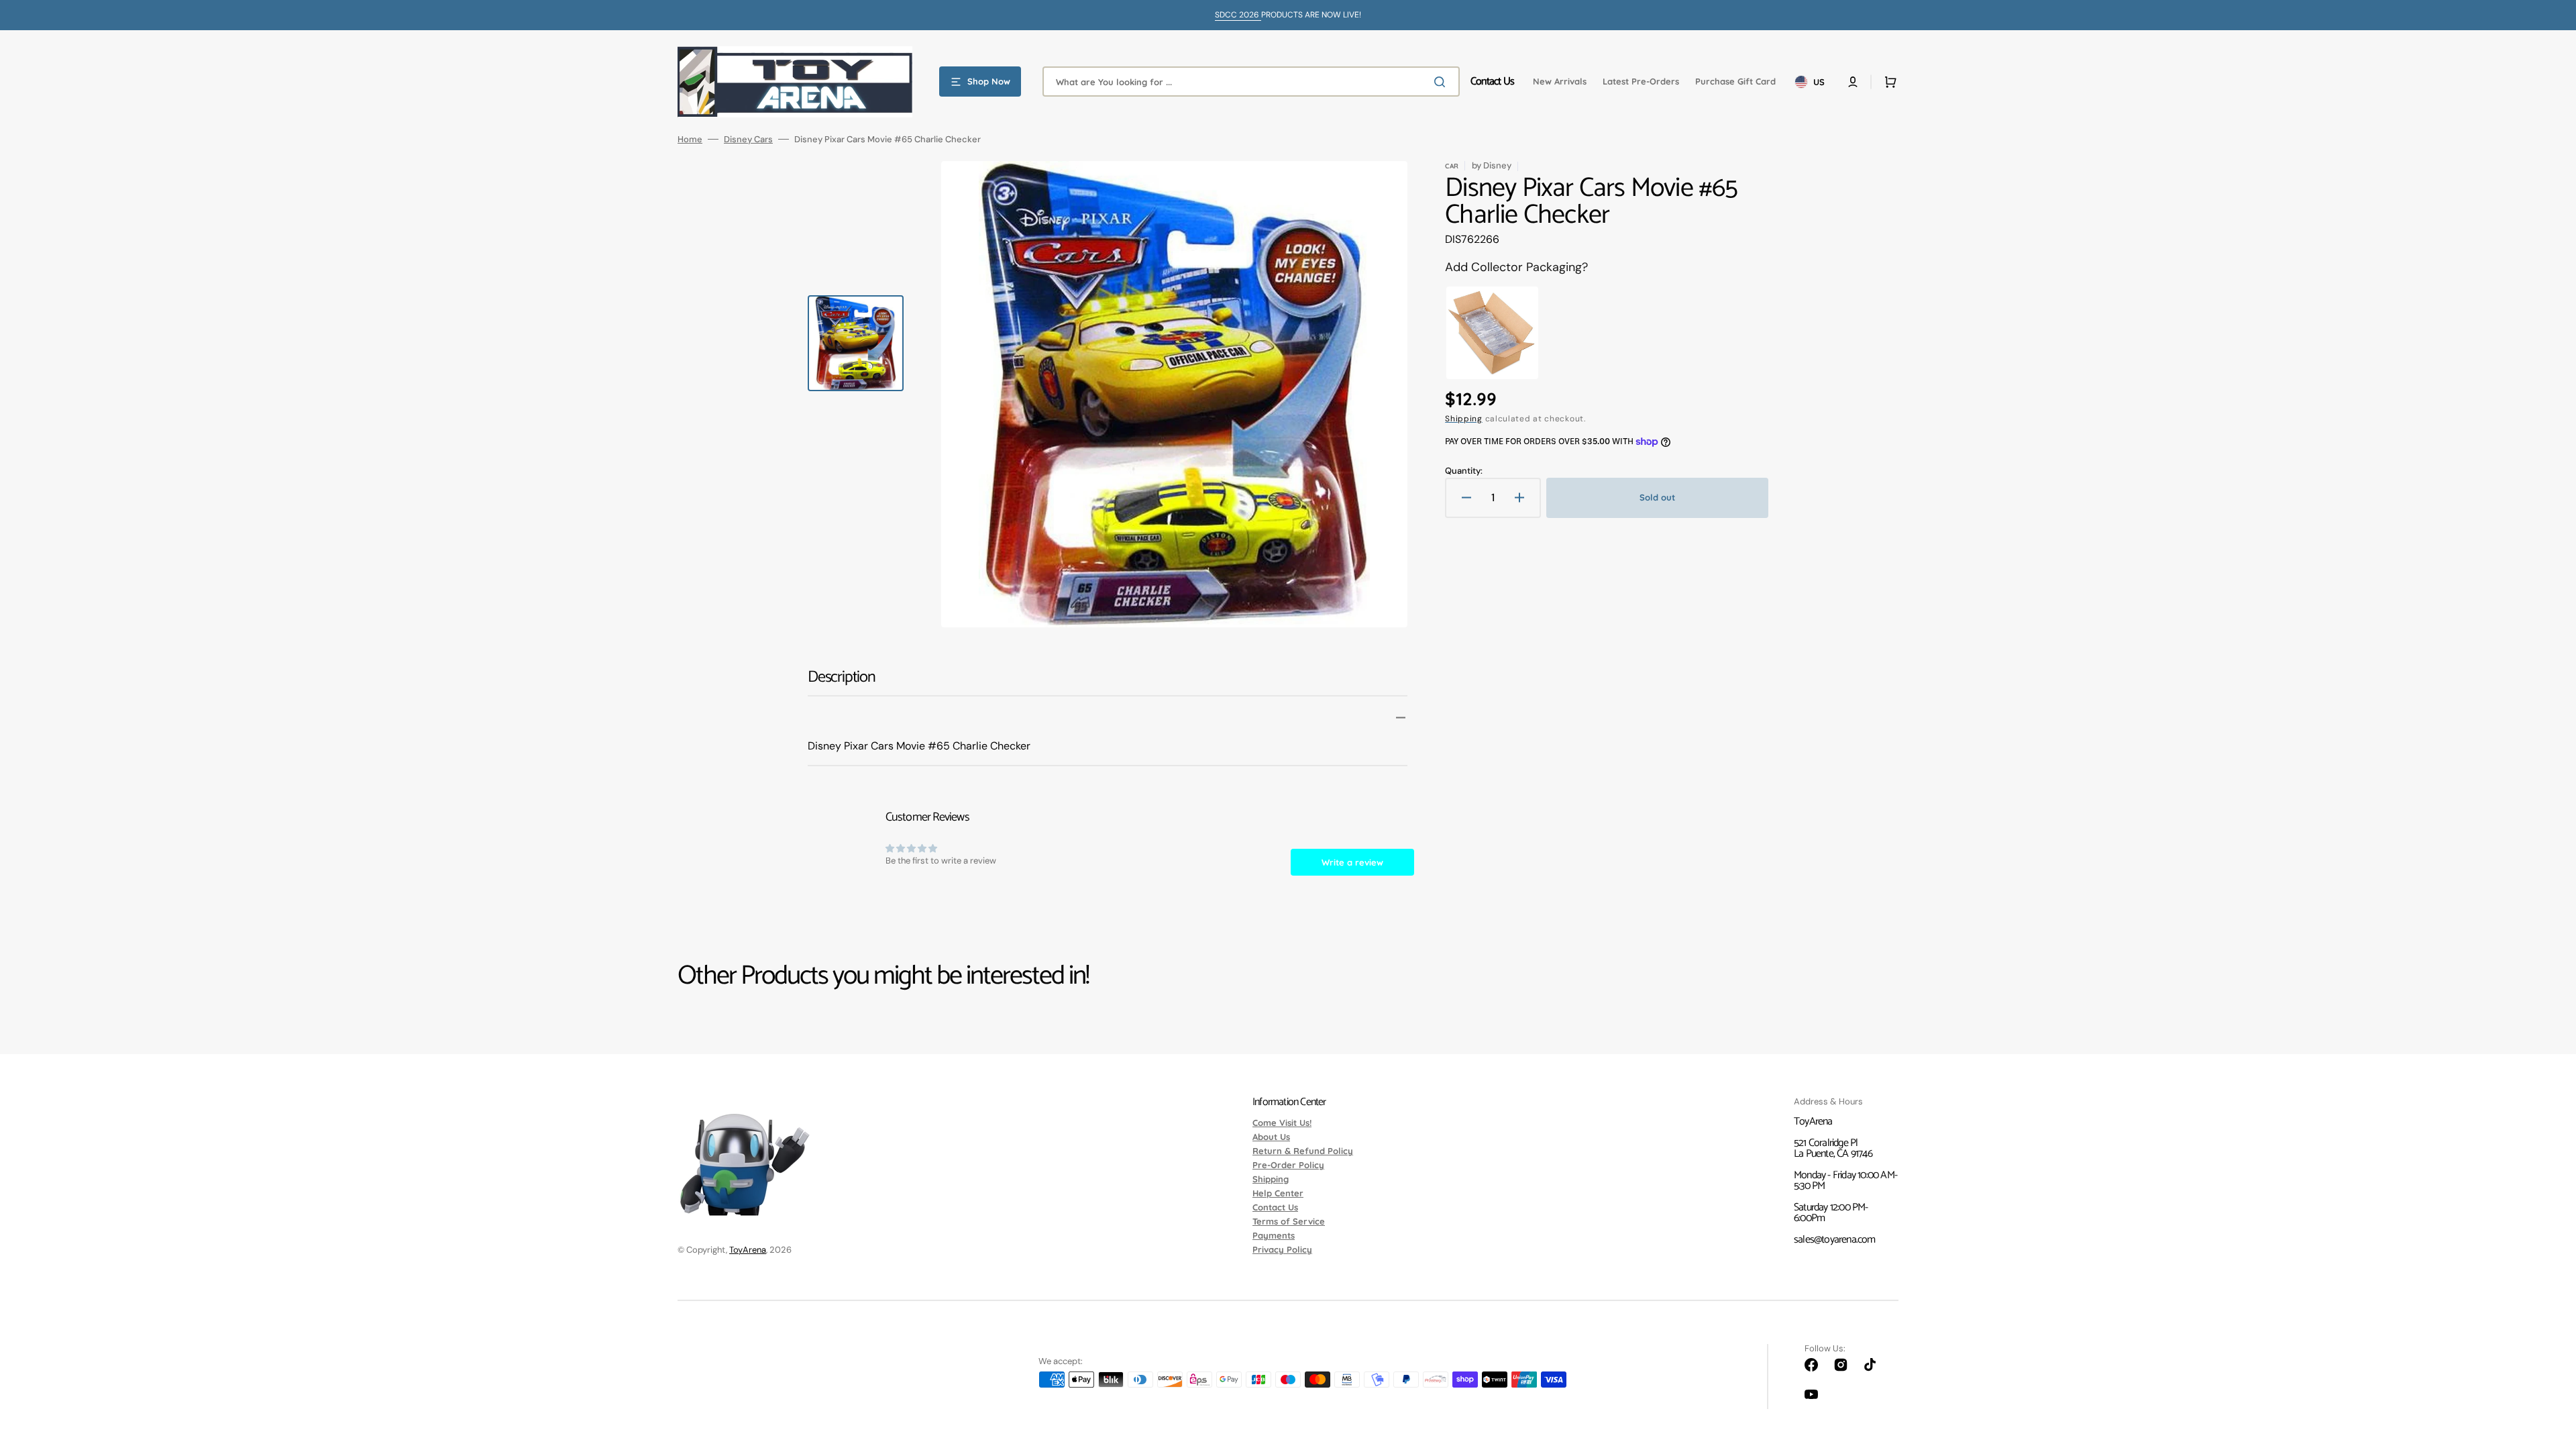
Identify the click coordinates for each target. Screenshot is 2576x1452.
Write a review (1352, 862)
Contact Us (1275, 1207)
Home (690, 139)
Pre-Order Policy (1288, 1165)
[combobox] (1251, 82)
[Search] (1442, 82)
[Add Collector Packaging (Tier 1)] (1492, 333)
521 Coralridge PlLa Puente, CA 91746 (1833, 1148)
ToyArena (748, 1250)
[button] (1853, 82)
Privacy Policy (1282, 1249)
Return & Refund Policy (1303, 1151)
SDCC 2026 (1238, 15)
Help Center (1278, 1193)
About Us (1271, 1137)
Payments (1274, 1235)
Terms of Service (1289, 1221)
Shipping (1464, 419)
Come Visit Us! (1282, 1123)
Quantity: (1464, 471)
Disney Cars (748, 139)
